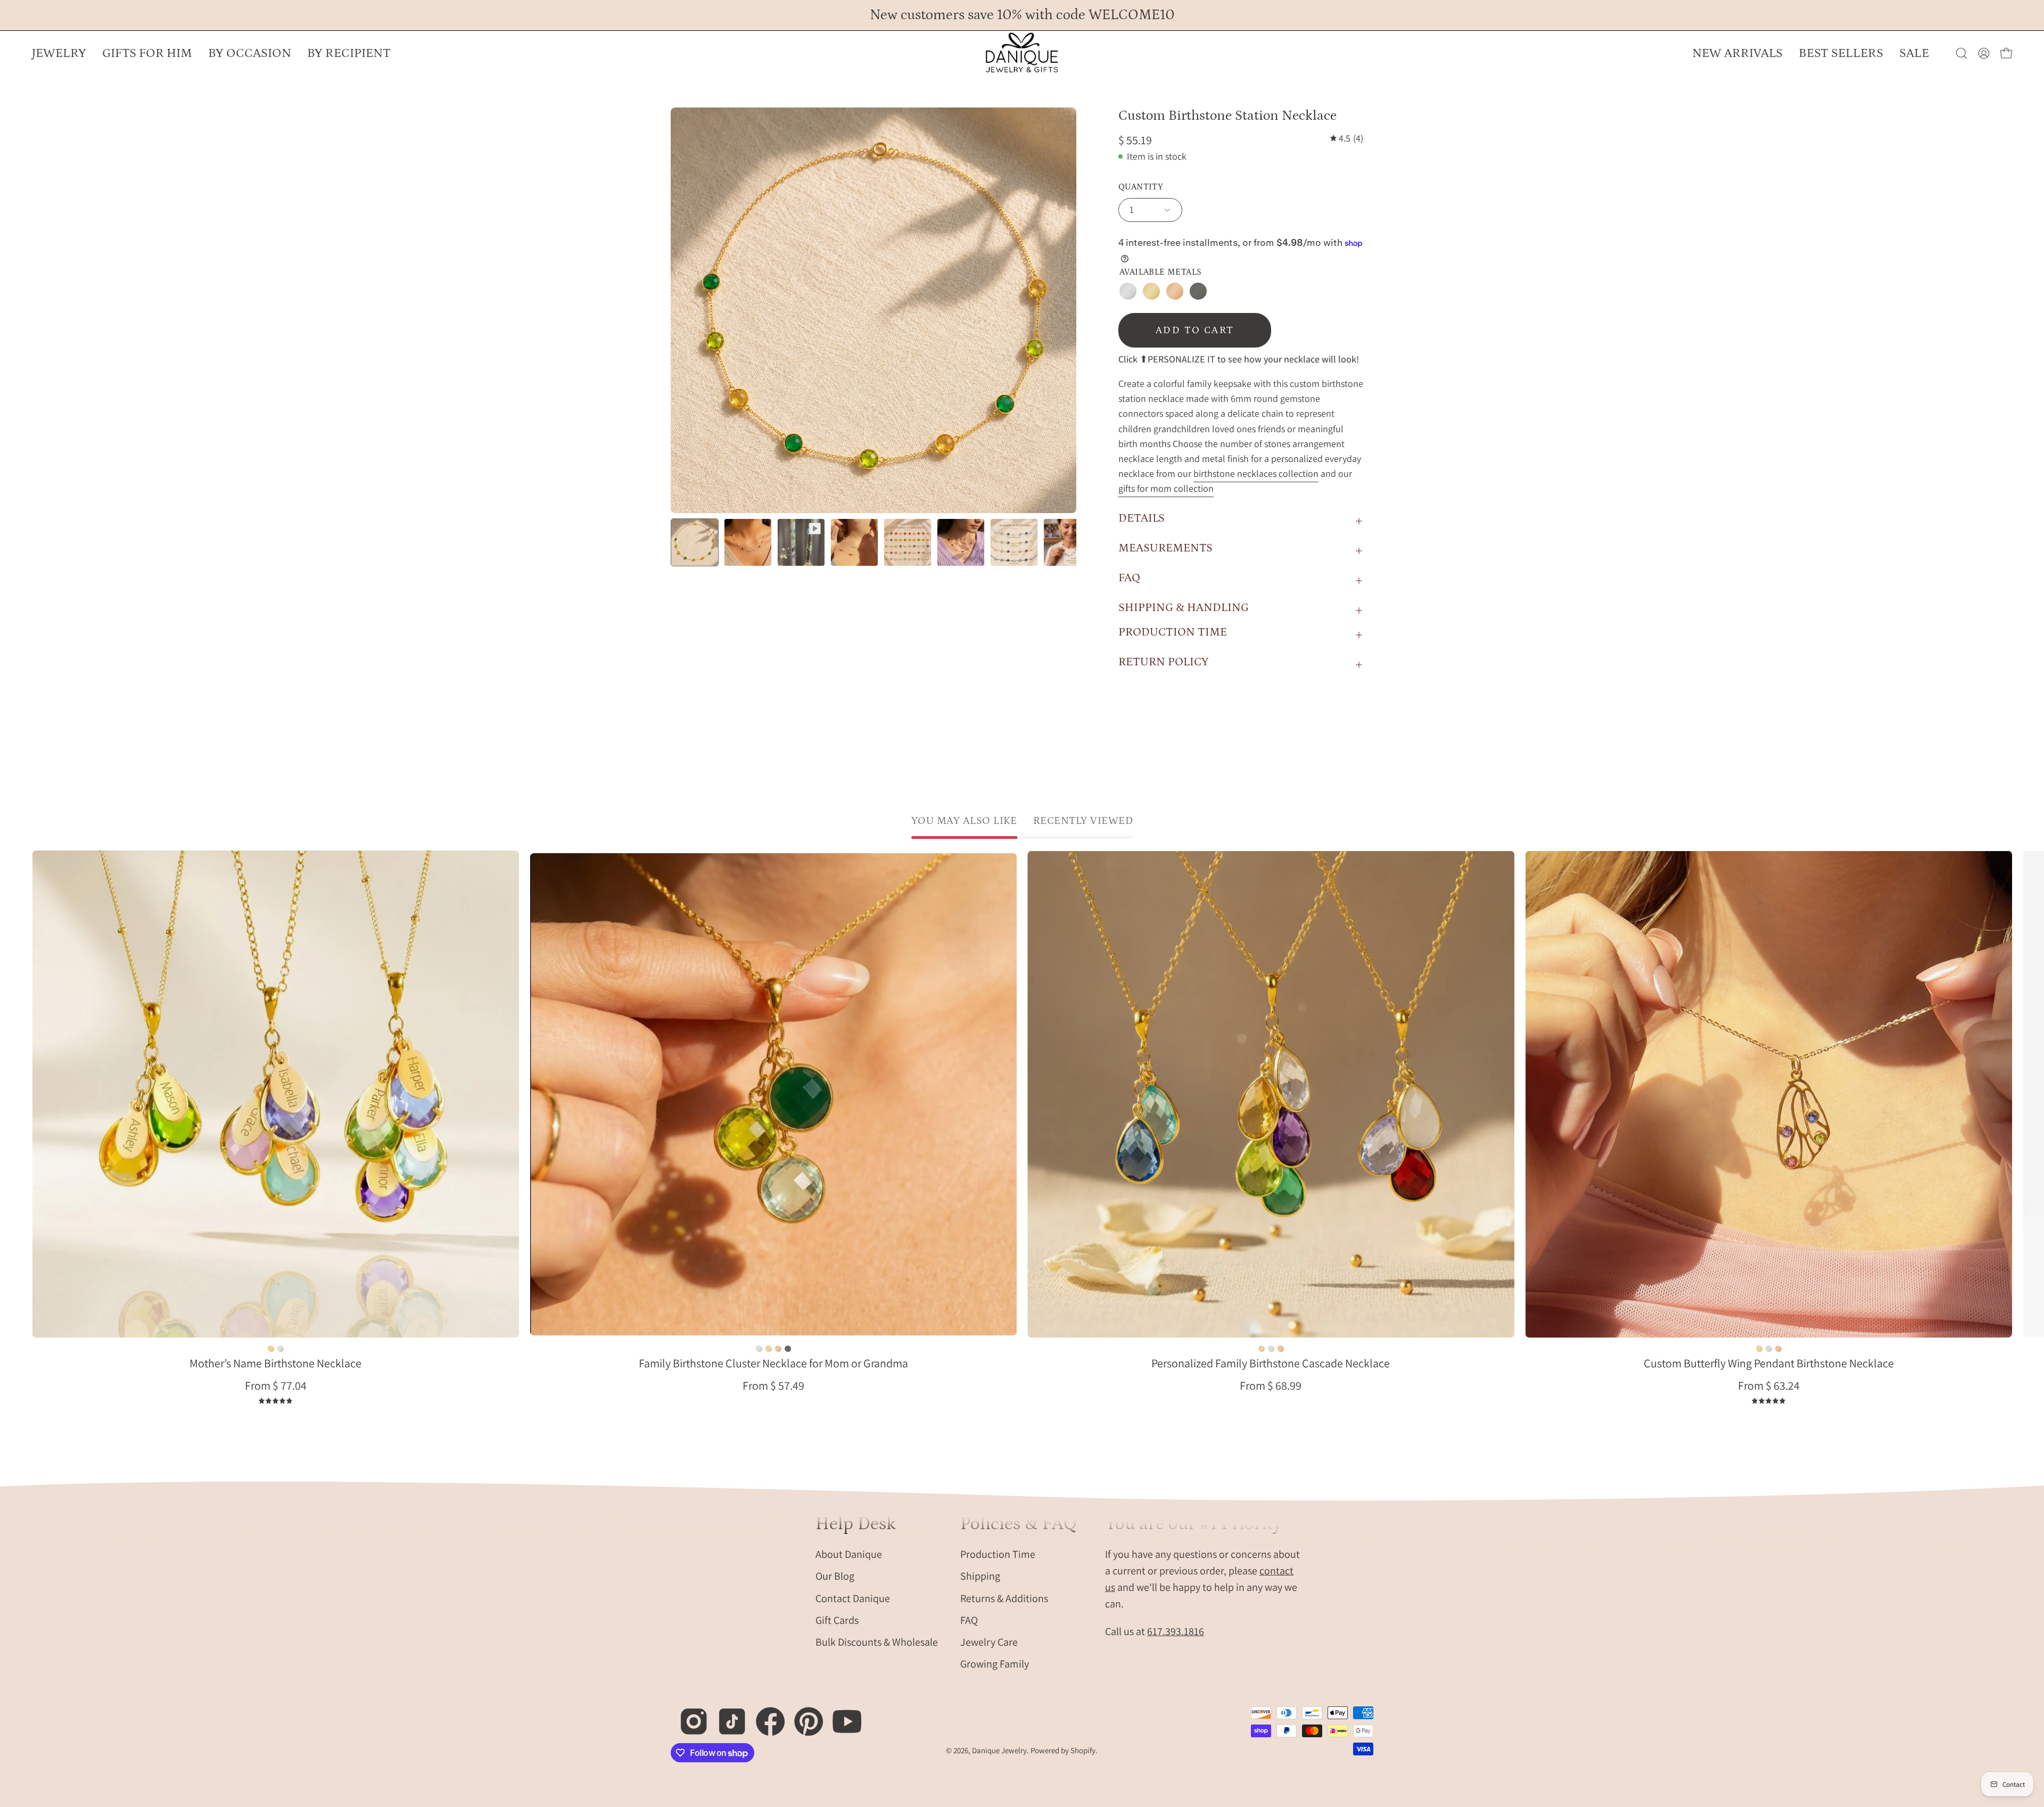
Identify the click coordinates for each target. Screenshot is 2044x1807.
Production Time (998, 1554)
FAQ (1129, 578)
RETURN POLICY (1163, 662)
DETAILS (1141, 518)
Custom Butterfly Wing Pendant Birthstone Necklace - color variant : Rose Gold (1778, 1349)
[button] (250, 53)
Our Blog (835, 1576)
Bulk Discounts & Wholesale (877, 1642)
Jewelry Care (989, 1642)
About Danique (849, 1554)
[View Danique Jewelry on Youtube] (841, 1716)
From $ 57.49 (773, 1385)
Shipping (980, 1576)
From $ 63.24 (1769, 1385)
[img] (1347, 138)
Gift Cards (837, 1620)
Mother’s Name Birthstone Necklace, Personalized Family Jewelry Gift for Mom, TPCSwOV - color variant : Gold (271, 1349)
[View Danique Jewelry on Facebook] (765, 1716)
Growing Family (995, 1664)
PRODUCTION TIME (1173, 632)
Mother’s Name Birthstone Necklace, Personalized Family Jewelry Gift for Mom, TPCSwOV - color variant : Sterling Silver (281, 1349)
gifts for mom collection (1166, 488)
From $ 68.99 (1271, 1385)
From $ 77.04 (276, 1385)
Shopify (1083, 1750)
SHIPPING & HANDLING (1184, 608)
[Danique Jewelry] (1022, 53)
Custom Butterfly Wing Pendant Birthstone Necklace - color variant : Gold (1759, 1349)
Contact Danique (853, 1598)
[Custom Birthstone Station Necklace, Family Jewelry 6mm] (695, 542)
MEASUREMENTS (1165, 548)
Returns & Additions (1004, 1598)
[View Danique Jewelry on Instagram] (688, 1716)
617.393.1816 (1176, 1631)
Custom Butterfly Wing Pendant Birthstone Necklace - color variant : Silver (1769, 1349)
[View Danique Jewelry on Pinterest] (803, 1716)
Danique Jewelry (999, 1750)
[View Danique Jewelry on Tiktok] (726, 1716)
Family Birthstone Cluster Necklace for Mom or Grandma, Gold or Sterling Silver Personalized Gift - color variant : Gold (769, 1349)
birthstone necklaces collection (1256, 473)
